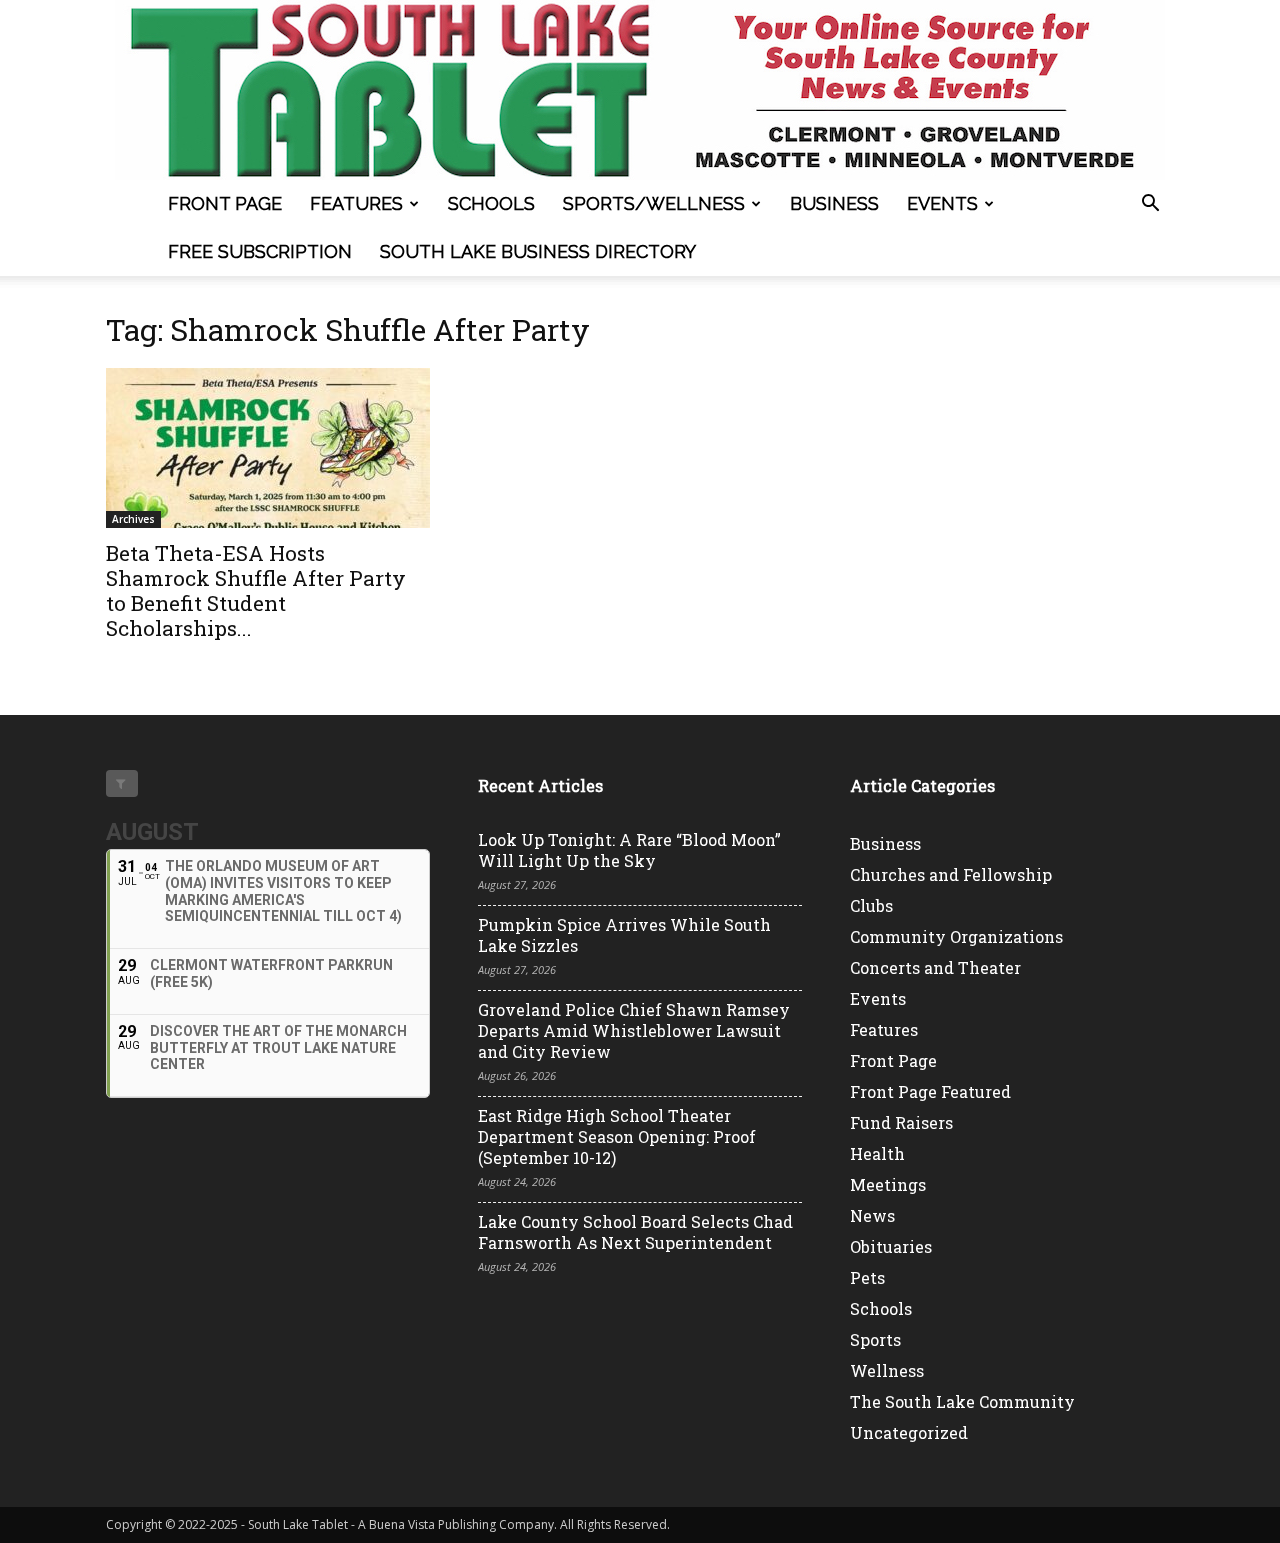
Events (942, 203)
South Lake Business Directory (538, 251)
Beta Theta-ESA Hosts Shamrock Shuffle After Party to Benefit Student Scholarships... (256, 590)
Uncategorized (909, 1432)
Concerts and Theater (935, 967)
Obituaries (891, 1246)
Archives (133, 519)
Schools (491, 203)
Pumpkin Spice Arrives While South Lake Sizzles (624, 935)
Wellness (887, 1370)
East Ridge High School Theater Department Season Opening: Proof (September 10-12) (617, 1136)
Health (877, 1153)
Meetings (888, 1184)
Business (834, 203)
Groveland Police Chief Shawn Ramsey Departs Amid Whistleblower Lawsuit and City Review (634, 1030)
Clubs (871, 905)
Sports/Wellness (654, 203)
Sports (875, 1339)
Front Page (225, 203)
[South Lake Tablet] (640, 90)
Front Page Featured (930, 1091)
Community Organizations (956, 936)
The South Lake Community (962, 1401)
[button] (1150, 205)
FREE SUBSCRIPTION (260, 251)
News (872, 1215)
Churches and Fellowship (951, 874)
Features (356, 203)
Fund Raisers (901, 1122)
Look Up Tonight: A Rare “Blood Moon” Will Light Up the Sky (629, 850)
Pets (867, 1277)
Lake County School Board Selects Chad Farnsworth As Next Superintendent (635, 1232)
